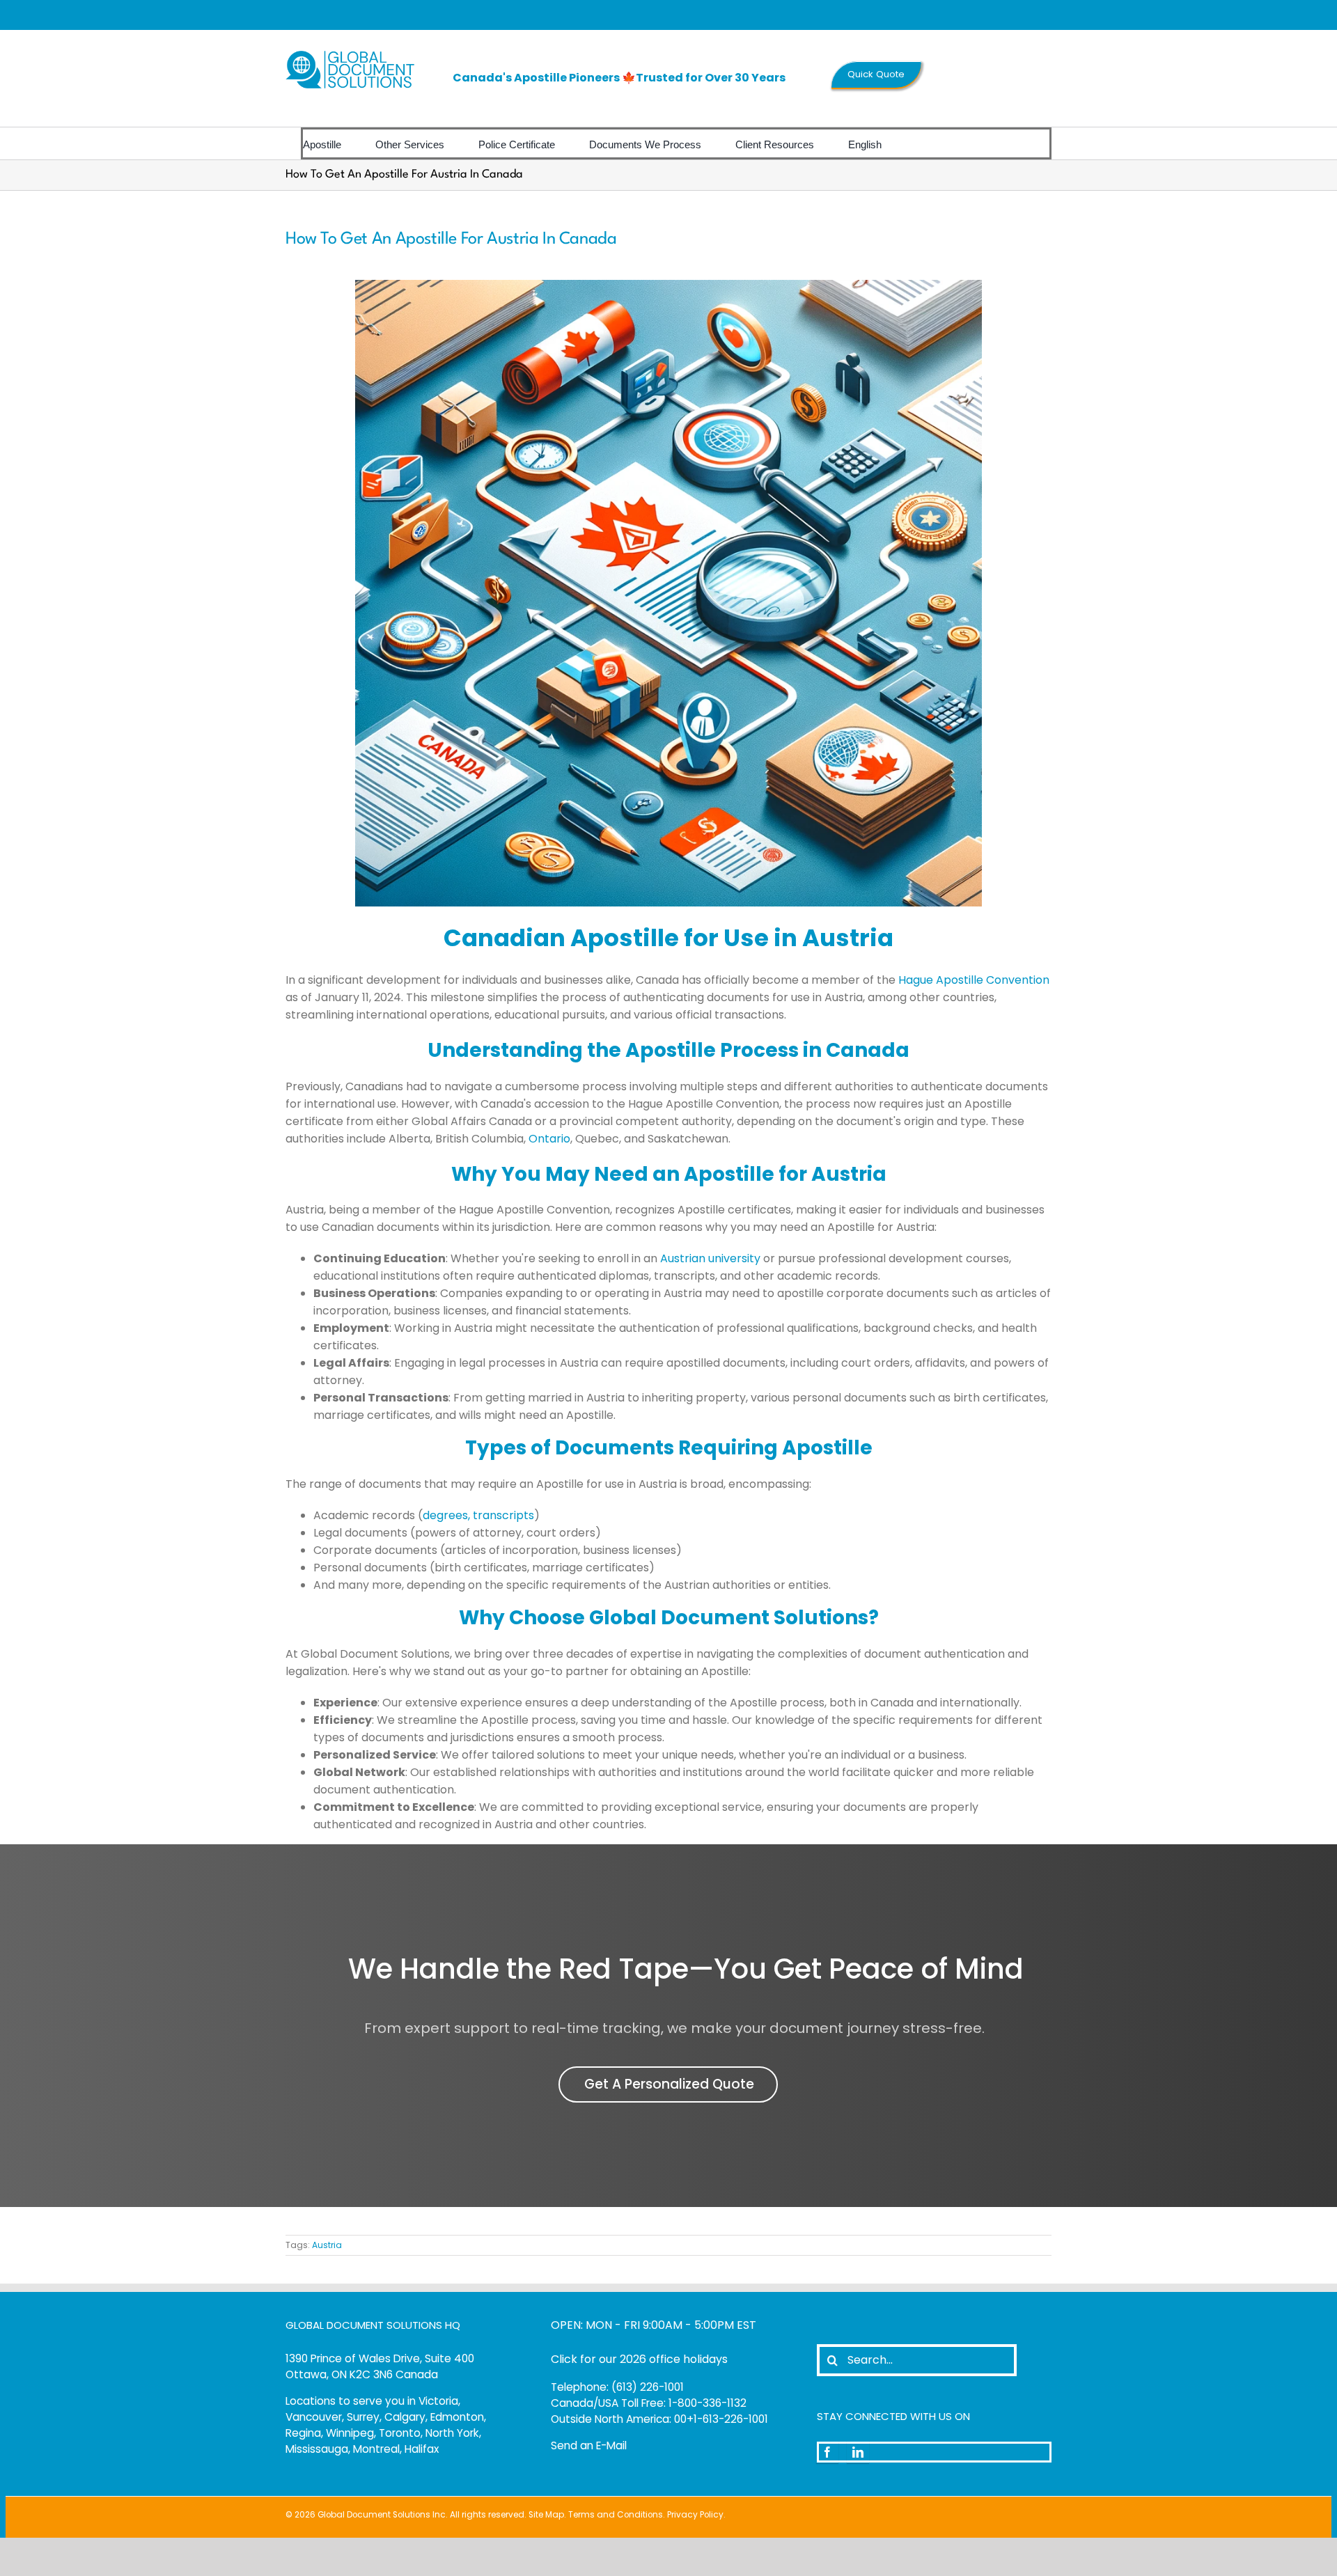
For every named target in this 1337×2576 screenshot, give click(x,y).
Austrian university (710, 1258)
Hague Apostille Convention (974, 980)
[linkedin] (858, 2452)
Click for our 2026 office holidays (639, 2359)
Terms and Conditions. (617, 2515)
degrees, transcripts (478, 1515)
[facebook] (827, 2452)
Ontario (549, 1139)
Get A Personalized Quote (669, 2084)
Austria (327, 2245)
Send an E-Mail (589, 2445)
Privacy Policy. (696, 2515)
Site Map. (547, 2515)
